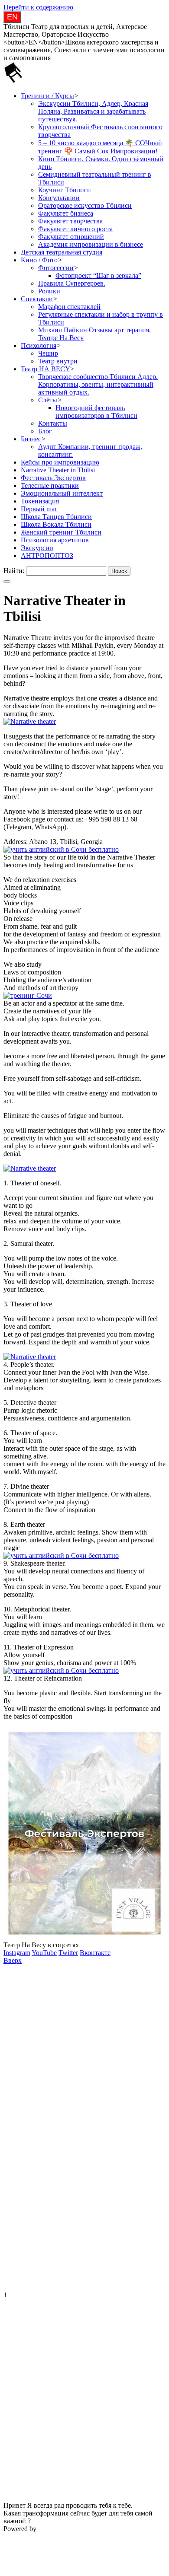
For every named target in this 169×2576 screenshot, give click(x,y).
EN (12, 17)
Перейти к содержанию (38, 7)
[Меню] (7, 582)
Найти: (14, 571)
